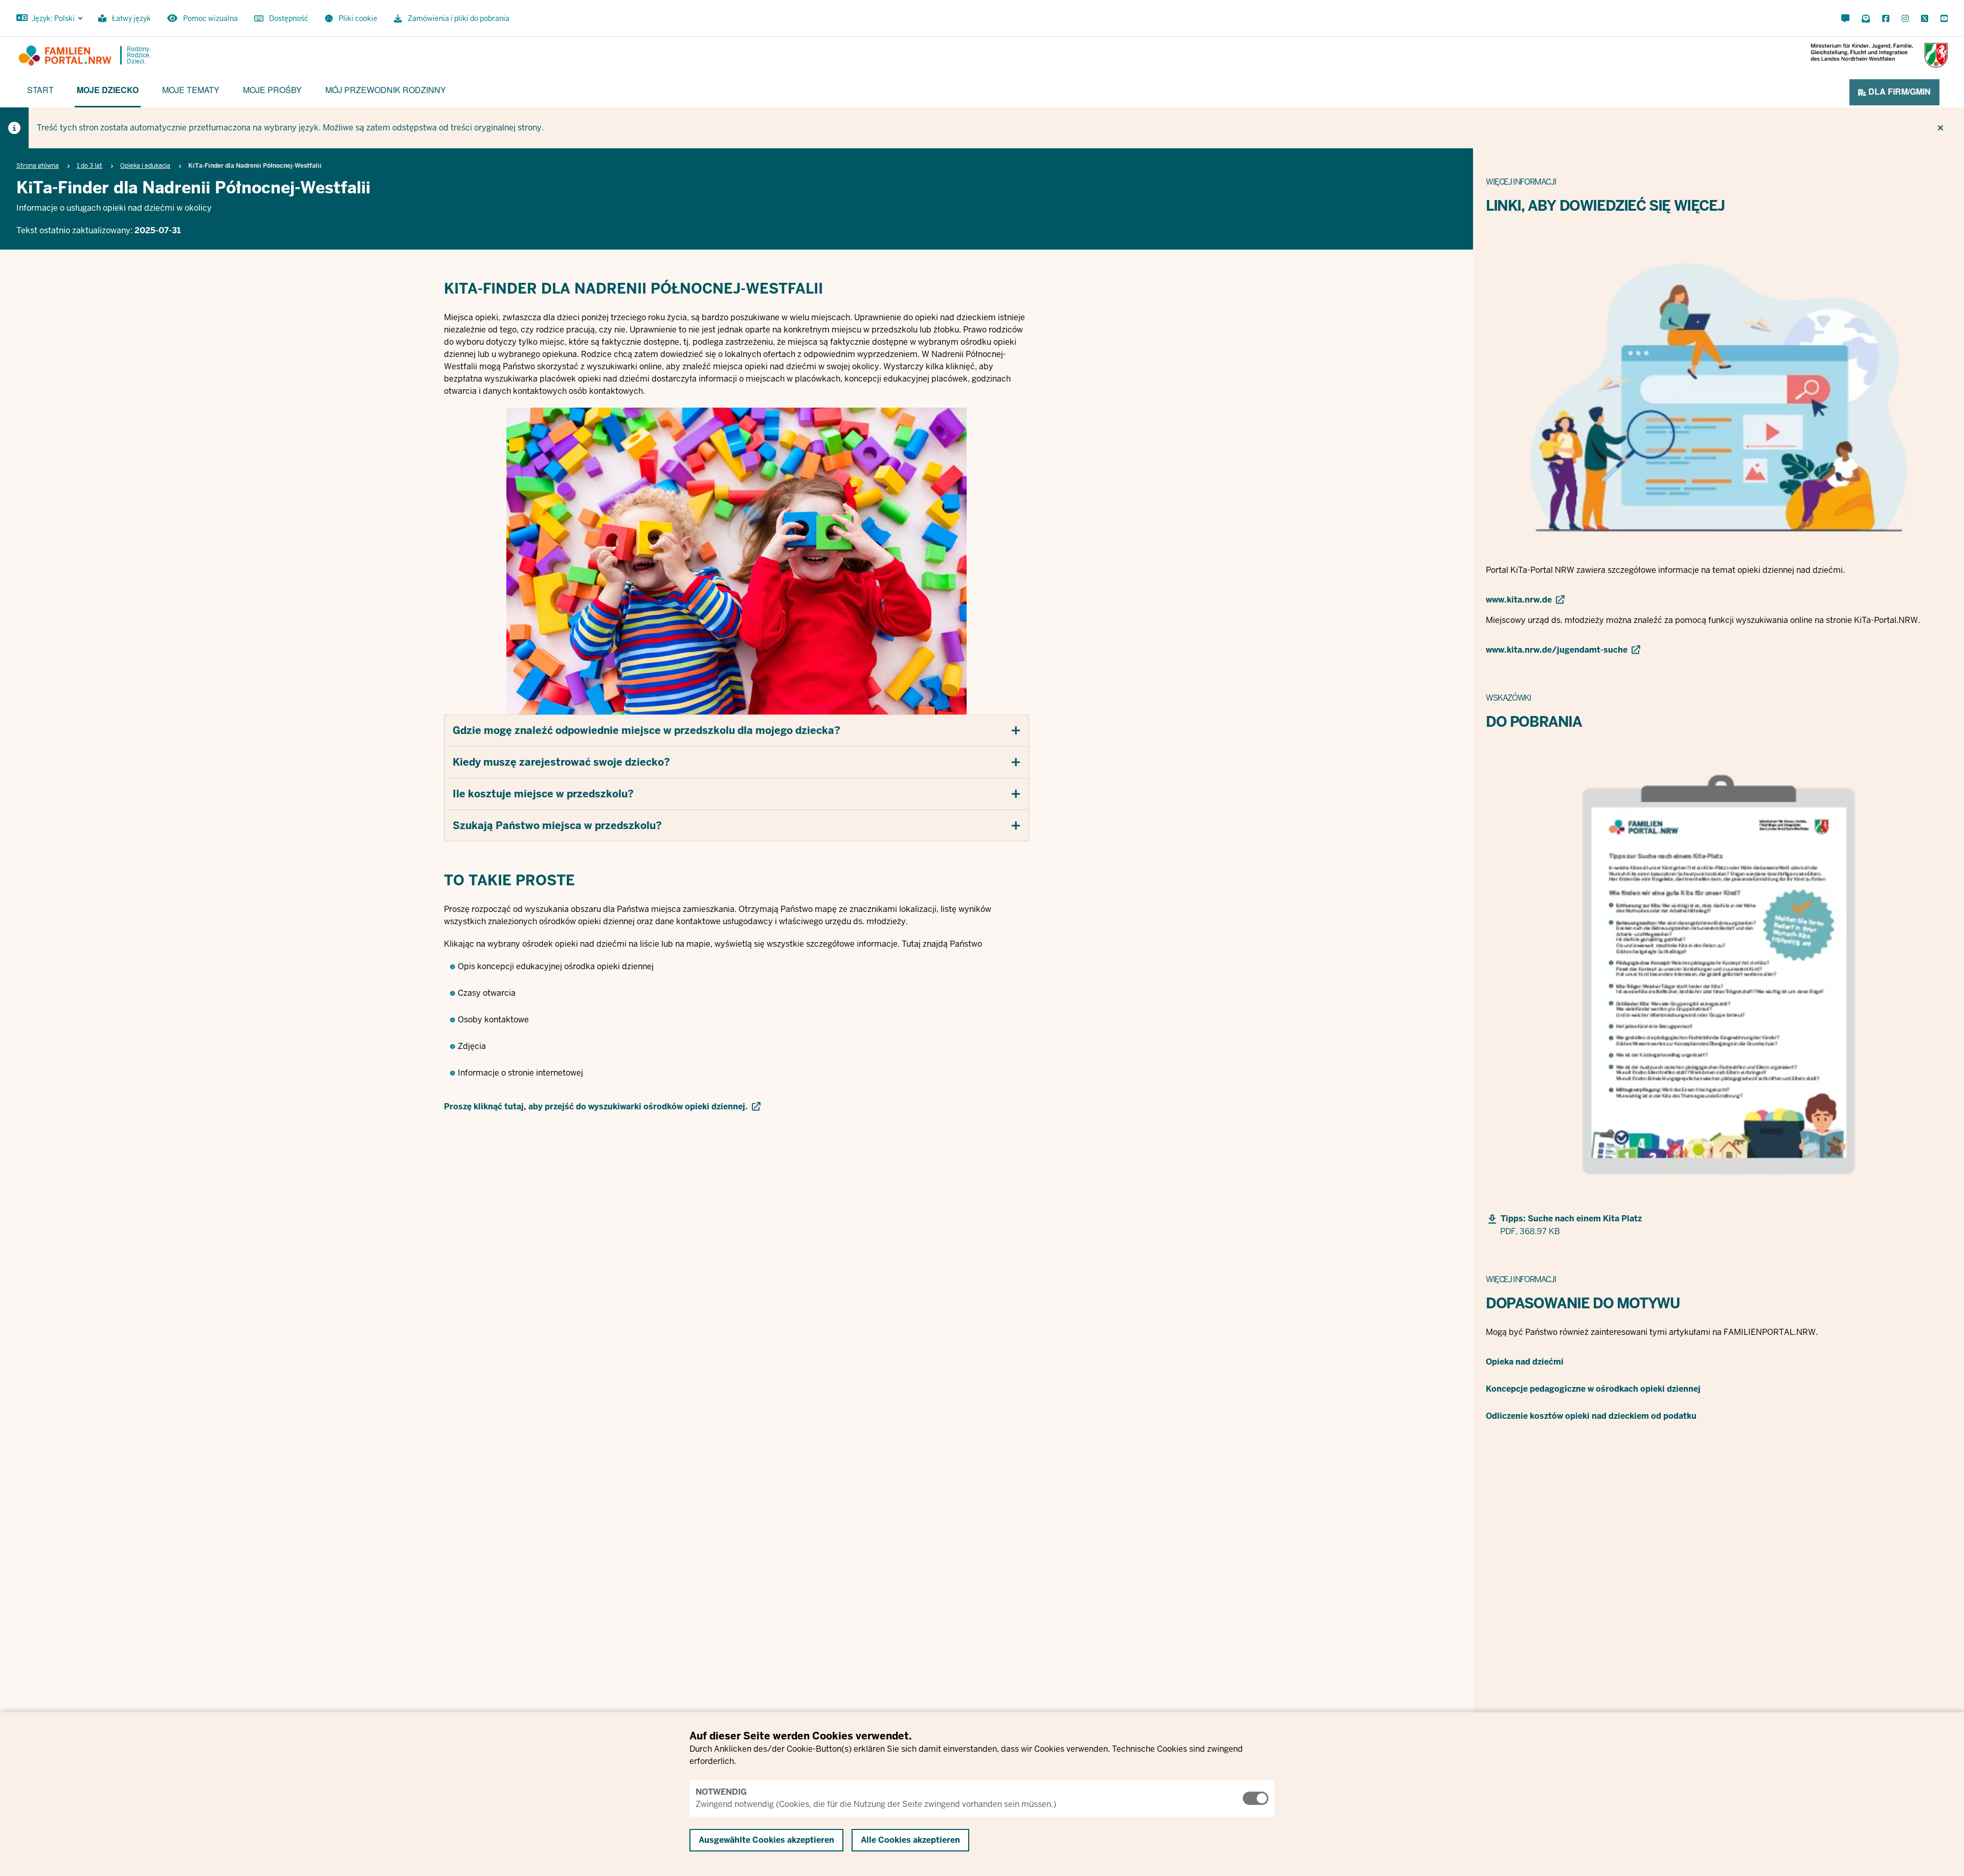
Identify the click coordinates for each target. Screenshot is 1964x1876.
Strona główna (38, 166)
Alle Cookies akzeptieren (910, 1840)
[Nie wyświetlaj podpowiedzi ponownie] (1940, 128)
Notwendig (721, 1792)
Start (40, 90)
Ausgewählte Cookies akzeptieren (766, 1840)
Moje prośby (272, 90)
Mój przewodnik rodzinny (386, 90)
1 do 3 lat (90, 166)
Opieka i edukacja (145, 166)
